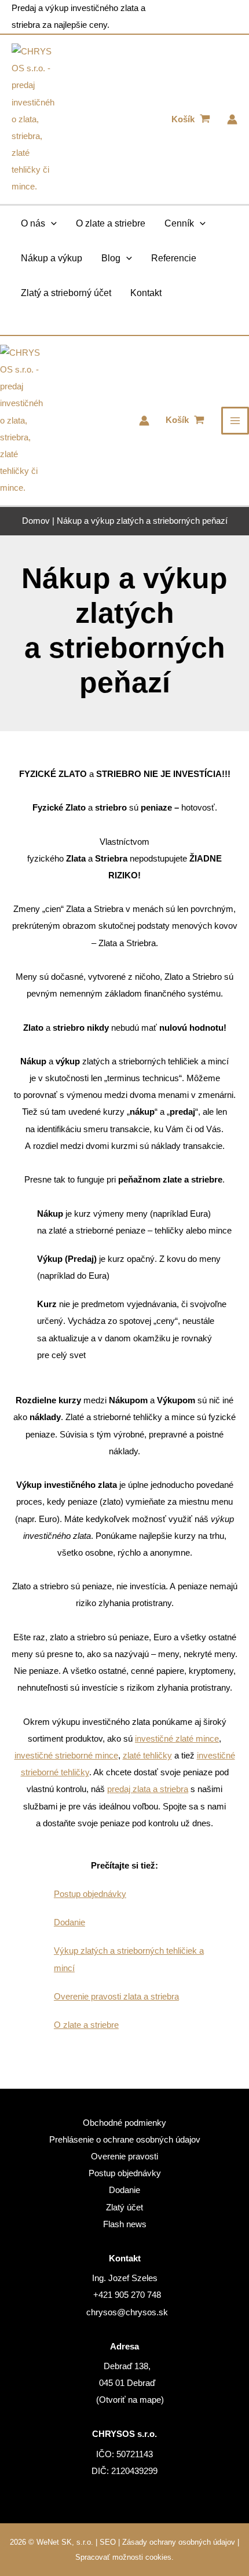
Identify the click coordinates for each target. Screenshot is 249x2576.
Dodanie (69, 1922)
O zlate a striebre (111, 223)
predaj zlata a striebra (148, 1789)
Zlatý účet (124, 2208)
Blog (111, 258)
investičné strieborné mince (66, 1756)
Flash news (125, 2224)
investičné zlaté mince (177, 1739)
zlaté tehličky (147, 1756)
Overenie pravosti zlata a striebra (116, 1997)
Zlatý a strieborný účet (66, 293)
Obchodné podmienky (124, 2123)
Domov (36, 521)
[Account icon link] (232, 119)
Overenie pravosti (124, 2157)
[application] (51, 223)
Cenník (179, 223)
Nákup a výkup (52, 258)
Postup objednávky (90, 1894)
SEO (108, 2542)
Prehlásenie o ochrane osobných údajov (125, 2140)
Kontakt (146, 293)
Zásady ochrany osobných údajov (179, 2542)
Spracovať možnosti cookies (123, 2557)
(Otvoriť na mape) (130, 2400)
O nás (33, 223)
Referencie (174, 258)
